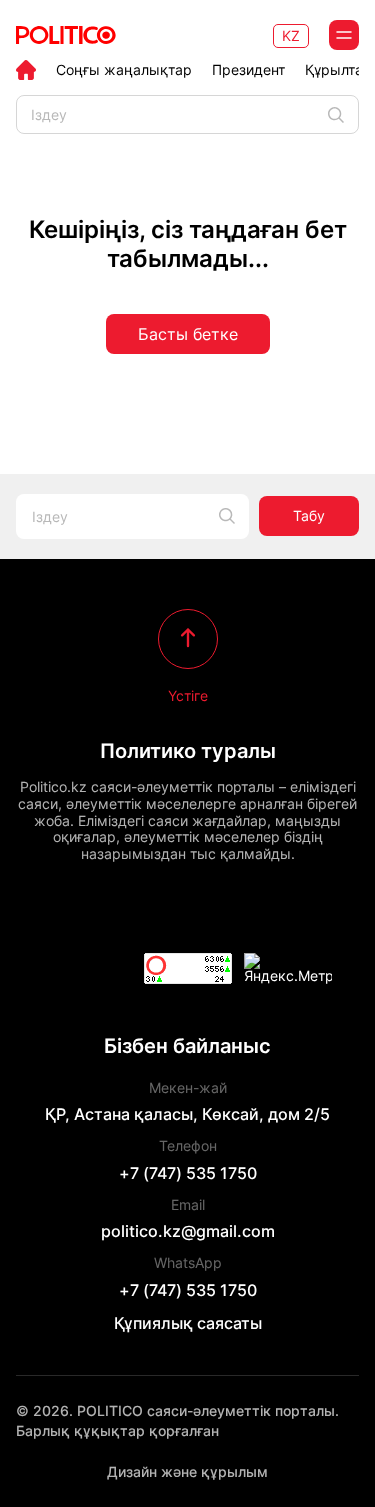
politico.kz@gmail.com (188, 1231)
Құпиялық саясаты (188, 1323)
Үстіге (188, 695)
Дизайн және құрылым (187, 1471)
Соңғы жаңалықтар (124, 70)
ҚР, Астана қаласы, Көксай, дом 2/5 (187, 1114)
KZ (291, 35)
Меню (344, 35)
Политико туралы (188, 751)
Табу (309, 515)
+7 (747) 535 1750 (188, 1173)
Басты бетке (188, 334)
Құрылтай (338, 70)
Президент (248, 70)
